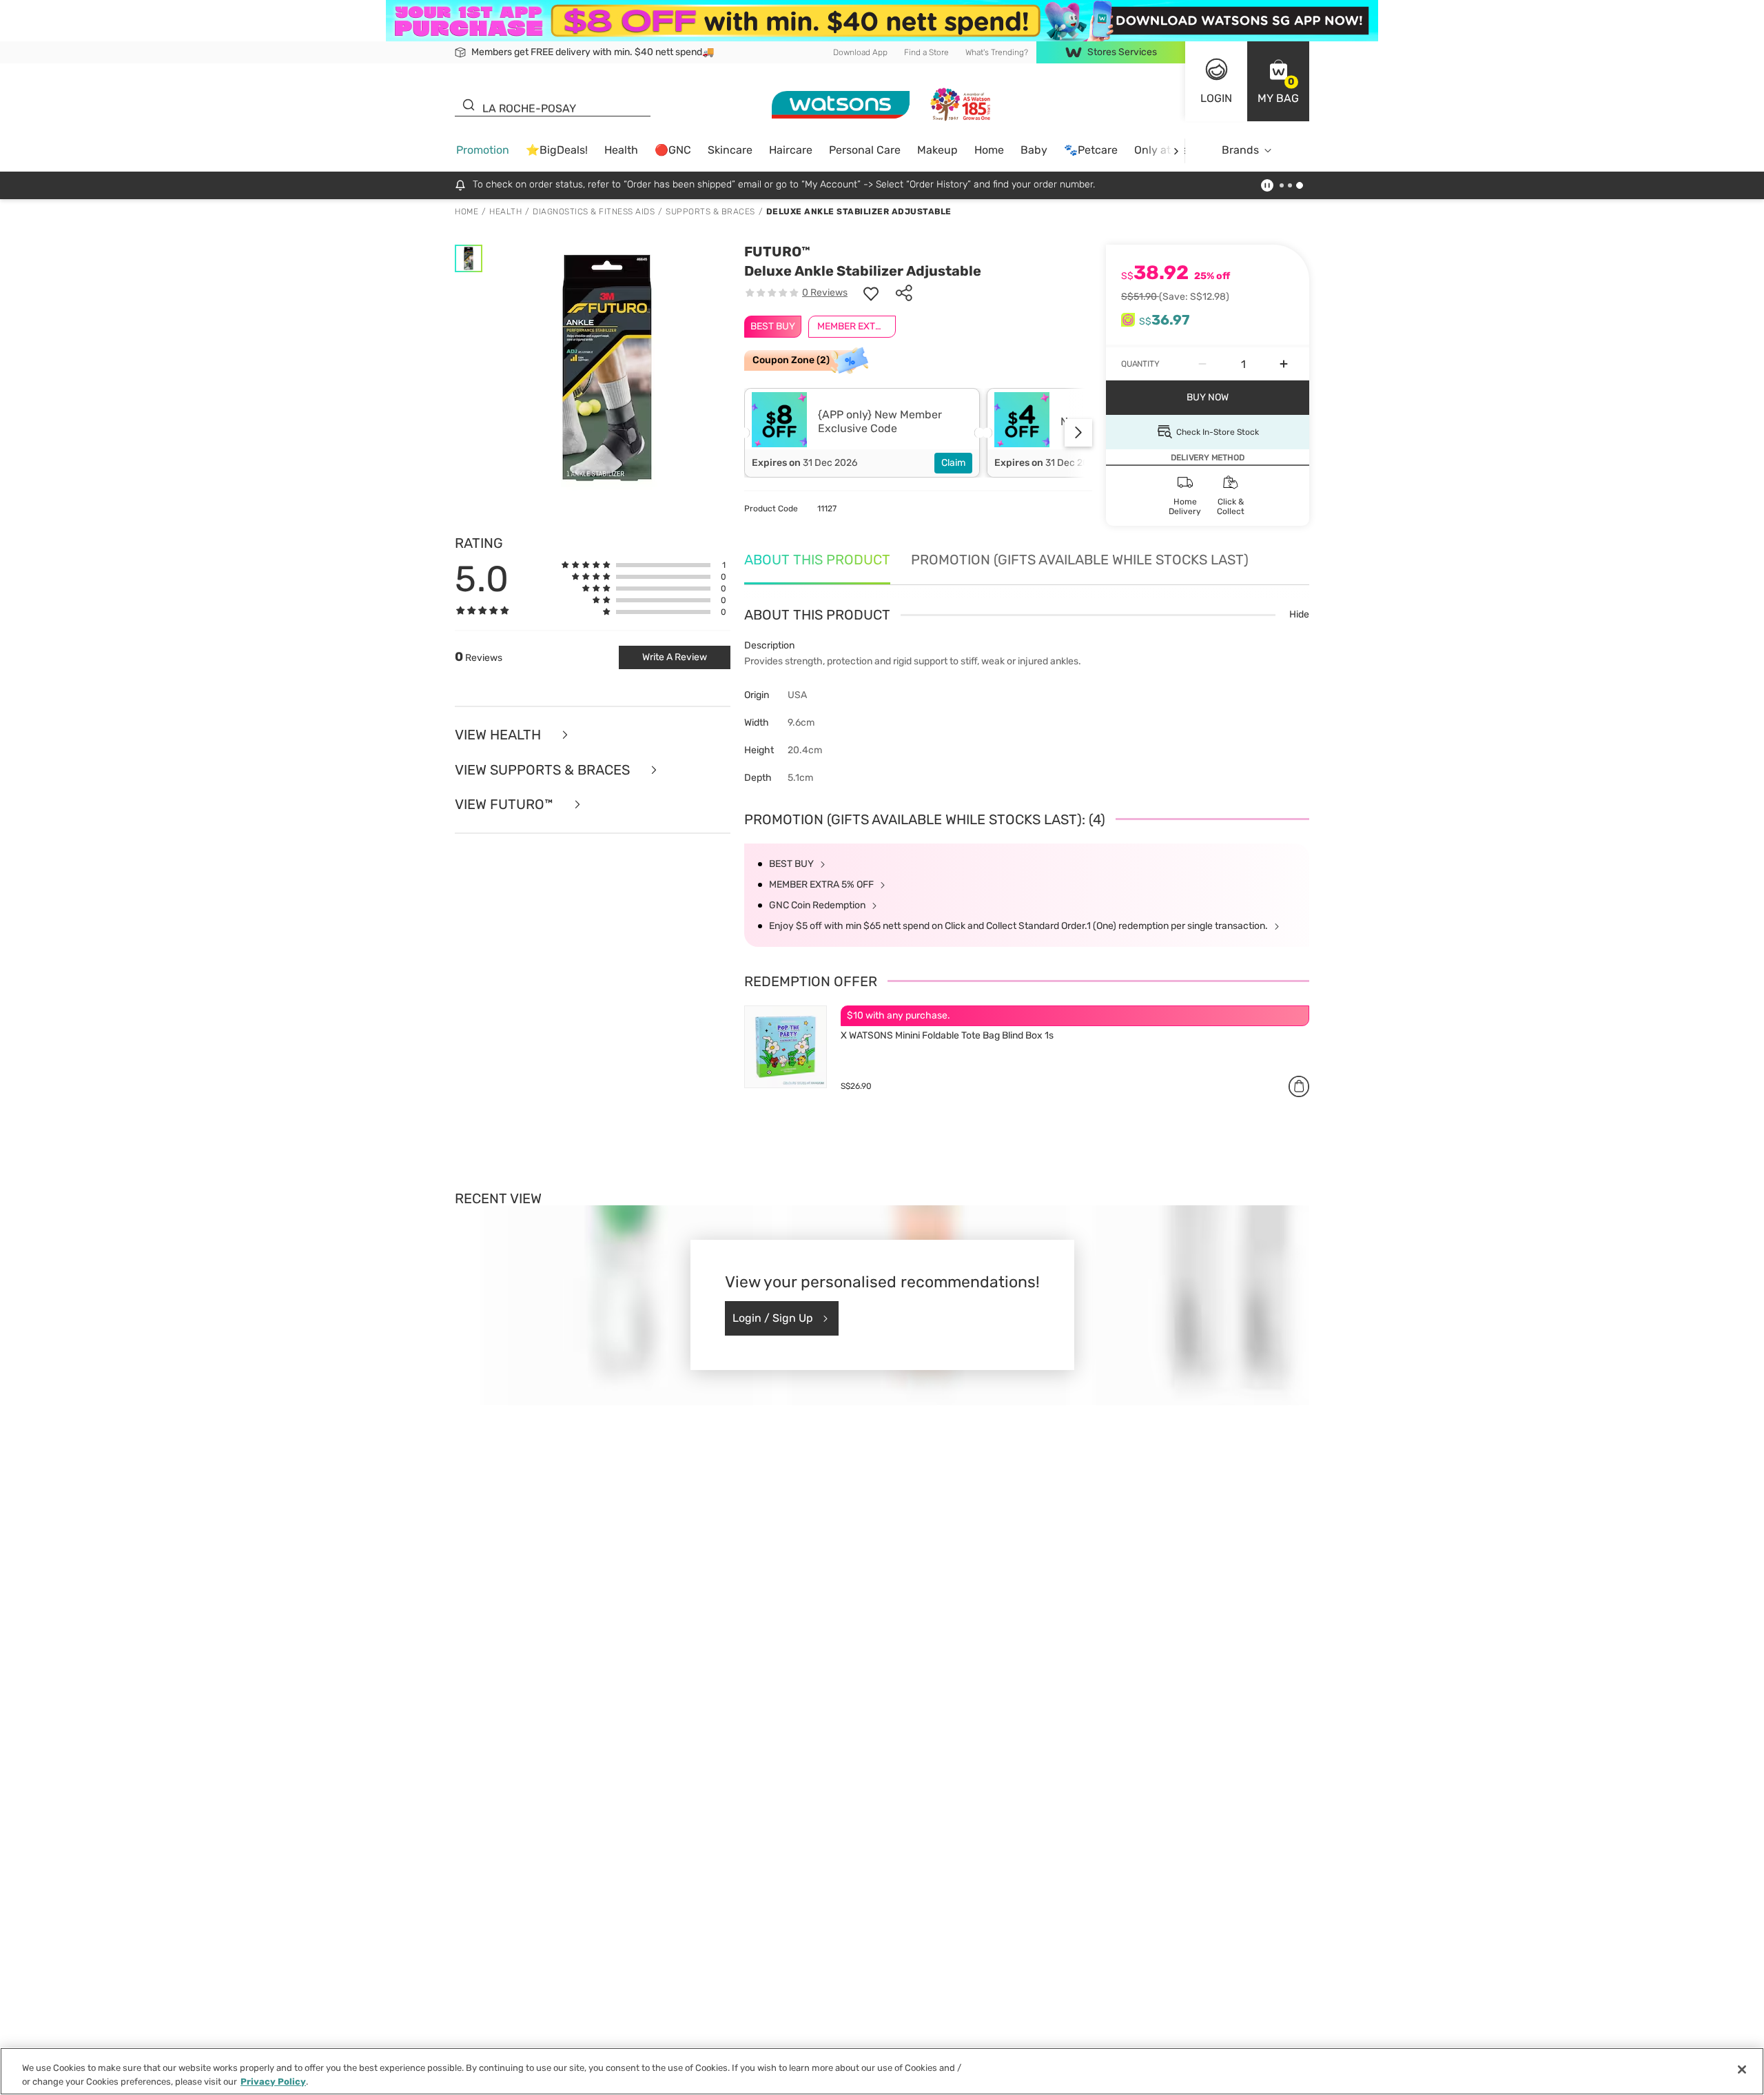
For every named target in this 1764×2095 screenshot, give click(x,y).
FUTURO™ (777, 252)
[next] (1176, 151)
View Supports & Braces (544, 770)
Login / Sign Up (773, 1318)
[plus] (1284, 364)
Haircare (791, 150)
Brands (1240, 150)
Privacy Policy (273, 2081)
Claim (953, 463)
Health (621, 150)
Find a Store (926, 52)
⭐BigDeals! (557, 150)
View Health (500, 735)
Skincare (730, 150)
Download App (860, 52)
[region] (882, 2071)
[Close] (1742, 2070)
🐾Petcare (1091, 150)
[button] (1278, 81)
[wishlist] (871, 293)
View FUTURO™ (506, 805)
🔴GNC (673, 150)
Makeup (937, 150)
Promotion (483, 150)
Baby (1034, 150)
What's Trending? (997, 52)
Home (989, 150)
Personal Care (865, 150)
